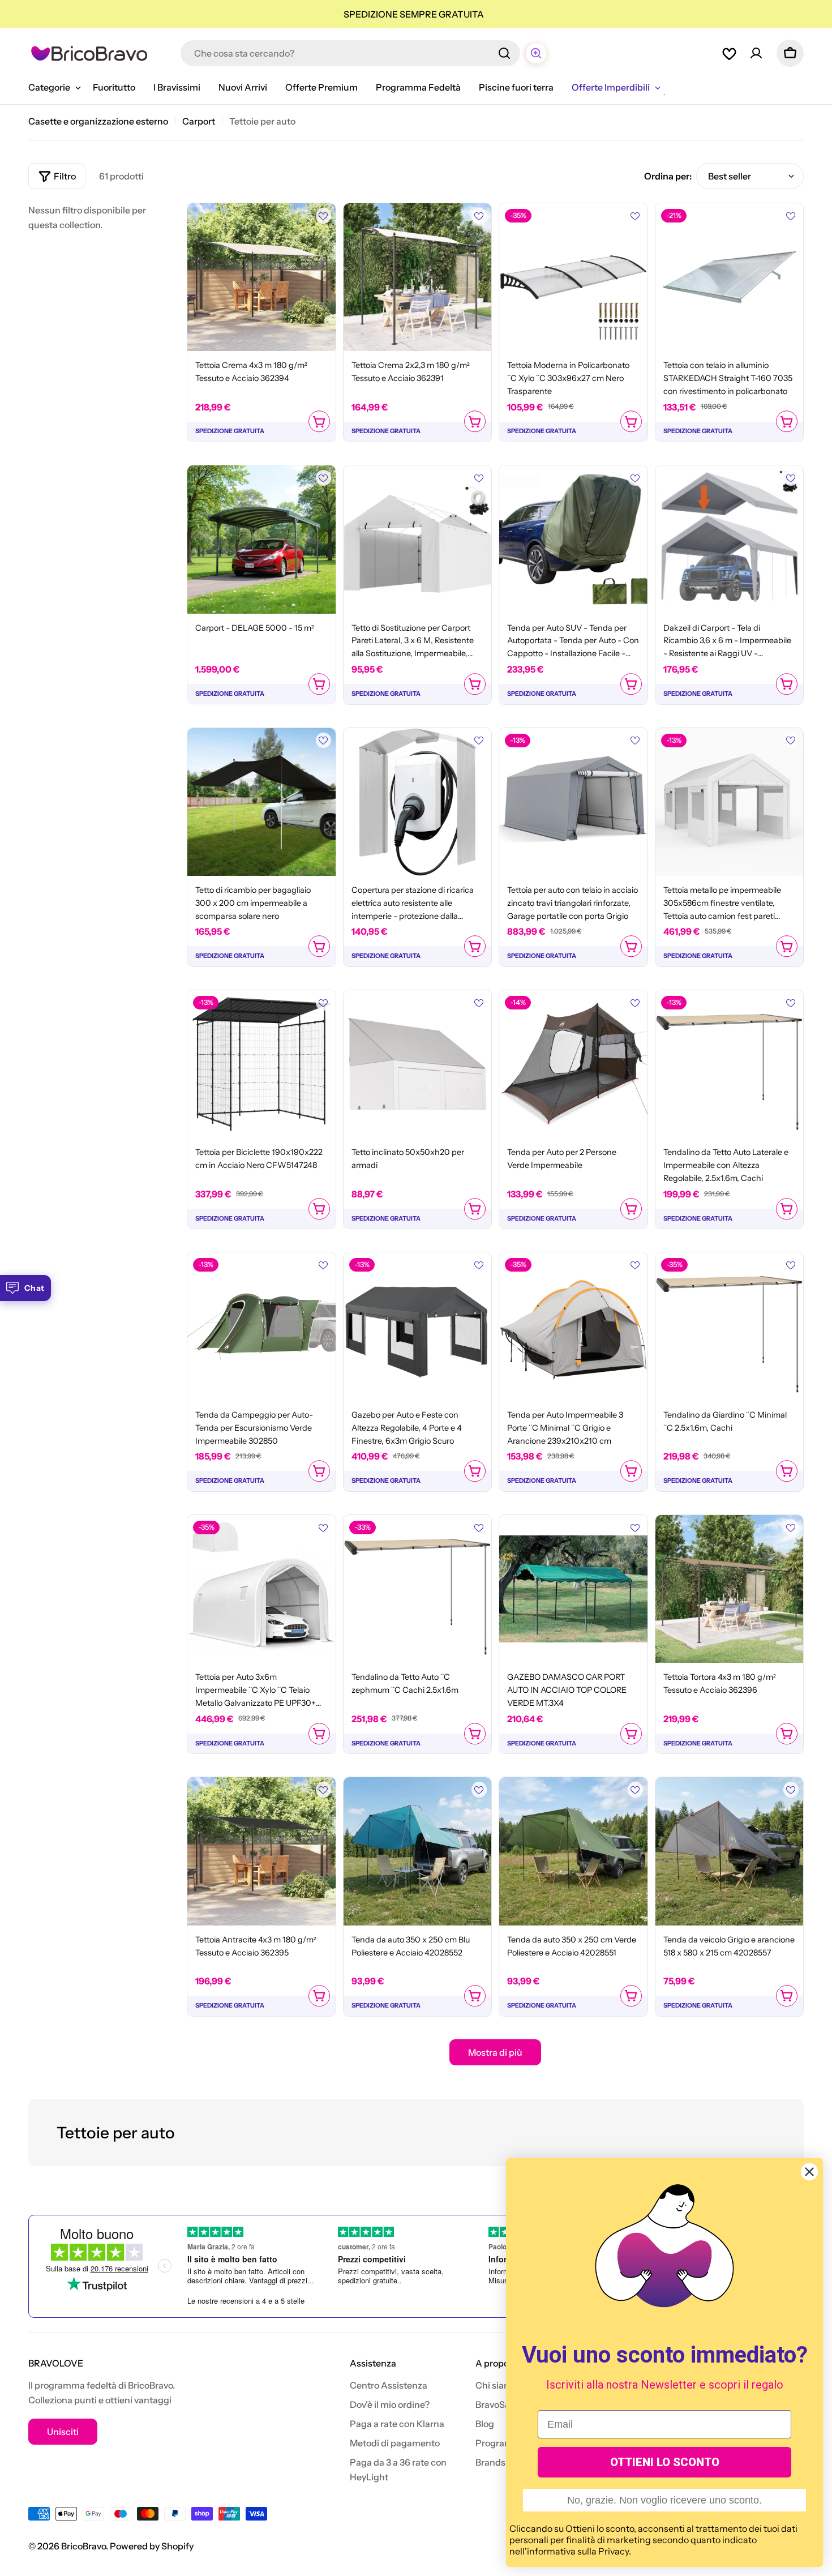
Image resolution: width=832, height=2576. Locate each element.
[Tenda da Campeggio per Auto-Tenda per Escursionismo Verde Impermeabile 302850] (261, 1326)
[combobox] (350, 53)
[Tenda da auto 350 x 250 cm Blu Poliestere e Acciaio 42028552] (418, 1851)
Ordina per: (668, 176)
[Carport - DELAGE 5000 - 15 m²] (261, 540)
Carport (199, 121)
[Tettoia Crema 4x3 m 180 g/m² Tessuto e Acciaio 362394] (261, 277)
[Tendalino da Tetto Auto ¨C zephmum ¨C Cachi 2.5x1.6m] (418, 1589)
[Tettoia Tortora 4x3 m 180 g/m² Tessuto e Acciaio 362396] (730, 1589)
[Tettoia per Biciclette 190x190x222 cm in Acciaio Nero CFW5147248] (261, 1064)
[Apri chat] (536, 53)
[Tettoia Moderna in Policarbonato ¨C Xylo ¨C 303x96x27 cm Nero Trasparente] (573, 277)
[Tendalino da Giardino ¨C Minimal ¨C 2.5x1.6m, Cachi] (730, 1326)
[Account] (756, 53)
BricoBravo (83, 2546)
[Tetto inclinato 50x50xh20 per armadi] (418, 1064)
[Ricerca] (504, 53)
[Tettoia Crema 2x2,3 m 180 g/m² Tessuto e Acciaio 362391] (418, 277)
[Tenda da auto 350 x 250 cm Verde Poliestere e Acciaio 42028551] (573, 1851)
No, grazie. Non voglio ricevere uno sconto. (664, 2500)
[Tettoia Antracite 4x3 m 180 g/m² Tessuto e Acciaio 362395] (261, 1851)
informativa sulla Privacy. (579, 2551)
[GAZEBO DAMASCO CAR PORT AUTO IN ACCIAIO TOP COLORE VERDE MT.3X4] (573, 1589)
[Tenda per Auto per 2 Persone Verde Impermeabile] (573, 1064)
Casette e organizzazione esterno (98, 121)
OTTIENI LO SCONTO (665, 2462)
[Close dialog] (809, 2172)
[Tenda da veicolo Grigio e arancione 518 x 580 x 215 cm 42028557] (730, 1851)
